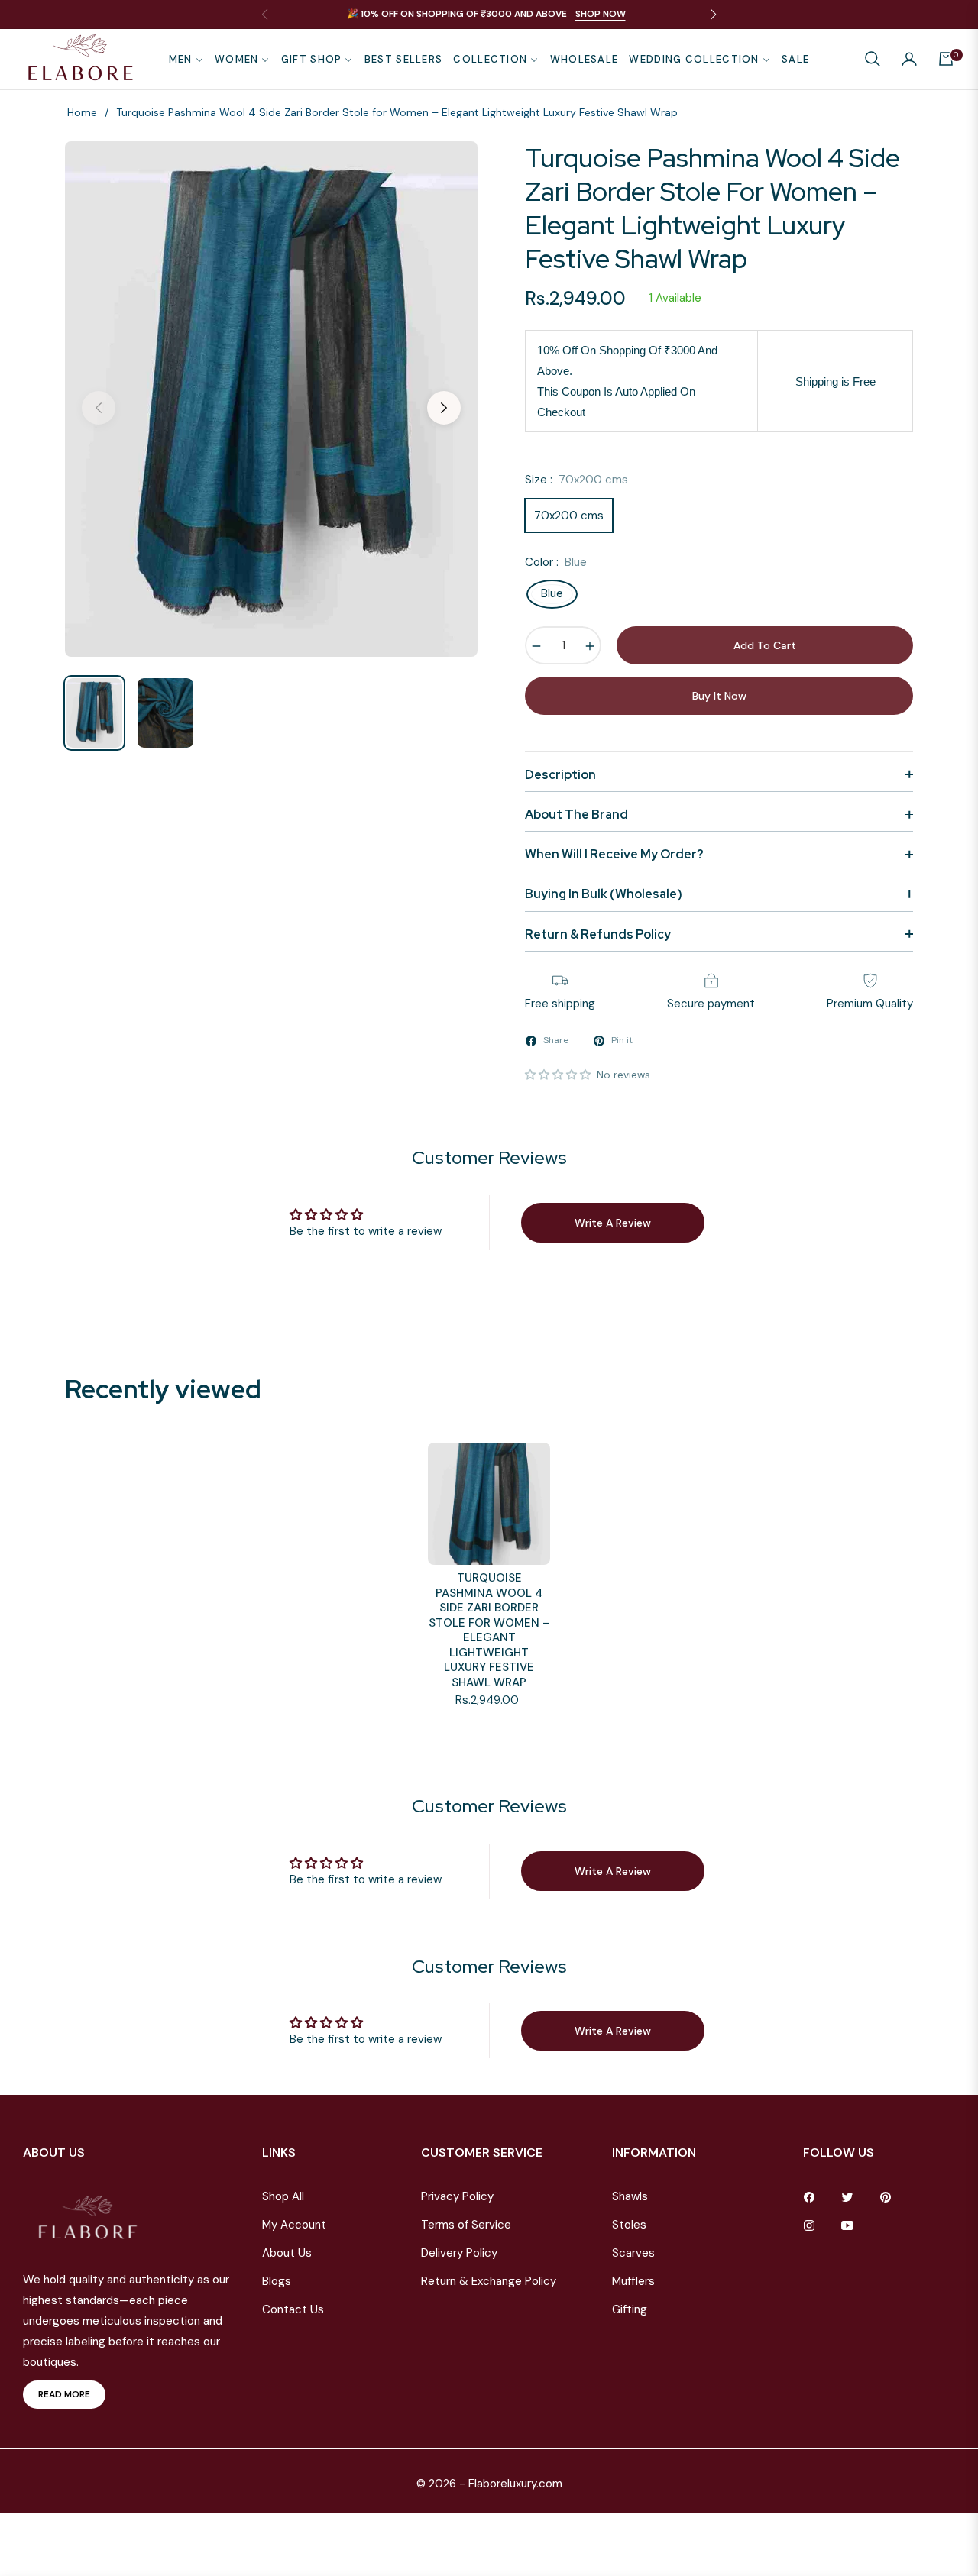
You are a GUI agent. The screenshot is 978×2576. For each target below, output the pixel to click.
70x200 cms (569, 516)
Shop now (601, 14)
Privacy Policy (457, 2196)
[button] (873, 59)
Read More (64, 2394)
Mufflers (633, 2281)
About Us (287, 2253)
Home (82, 112)
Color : (556, 562)
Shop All (283, 2196)
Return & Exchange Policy (489, 2281)
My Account (294, 2225)
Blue (552, 593)
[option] (271, 399)
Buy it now (719, 696)
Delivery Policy (459, 2253)
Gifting (630, 2309)
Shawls (630, 2196)
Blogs (277, 2281)
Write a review (613, 1223)
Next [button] (444, 408)
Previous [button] (99, 408)
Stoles (629, 2225)
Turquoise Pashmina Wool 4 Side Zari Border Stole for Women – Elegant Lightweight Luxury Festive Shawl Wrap (489, 1631)
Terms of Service (466, 2225)
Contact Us (293, 2309)
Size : (576, 480)
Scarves (633, 2253)
